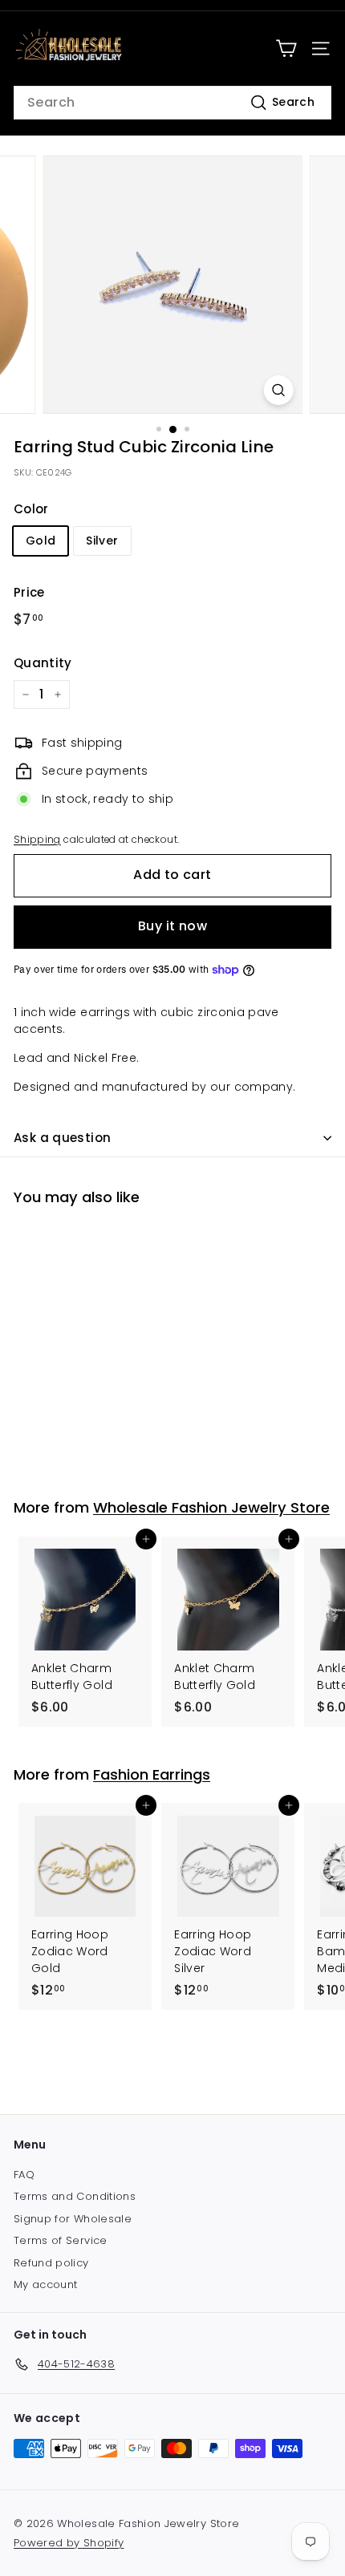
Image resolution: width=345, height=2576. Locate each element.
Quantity (43, 663)
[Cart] (286, 49)
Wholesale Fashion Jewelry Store (211, 1507)
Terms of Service (61, 2240)
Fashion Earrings (152, 1774)
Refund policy (51, 2263)
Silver (102, 541)
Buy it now (172, 926)
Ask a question (62, 1138)
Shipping (37, 840)
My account (46, 2284)
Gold (41, 541)
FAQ (24, 2175)
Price (29, 592)
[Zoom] (278, 390)
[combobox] (172, 103)
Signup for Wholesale (73, 2219)
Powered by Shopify (69, 2543)
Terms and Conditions (75, 2196)
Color (31, 509)
